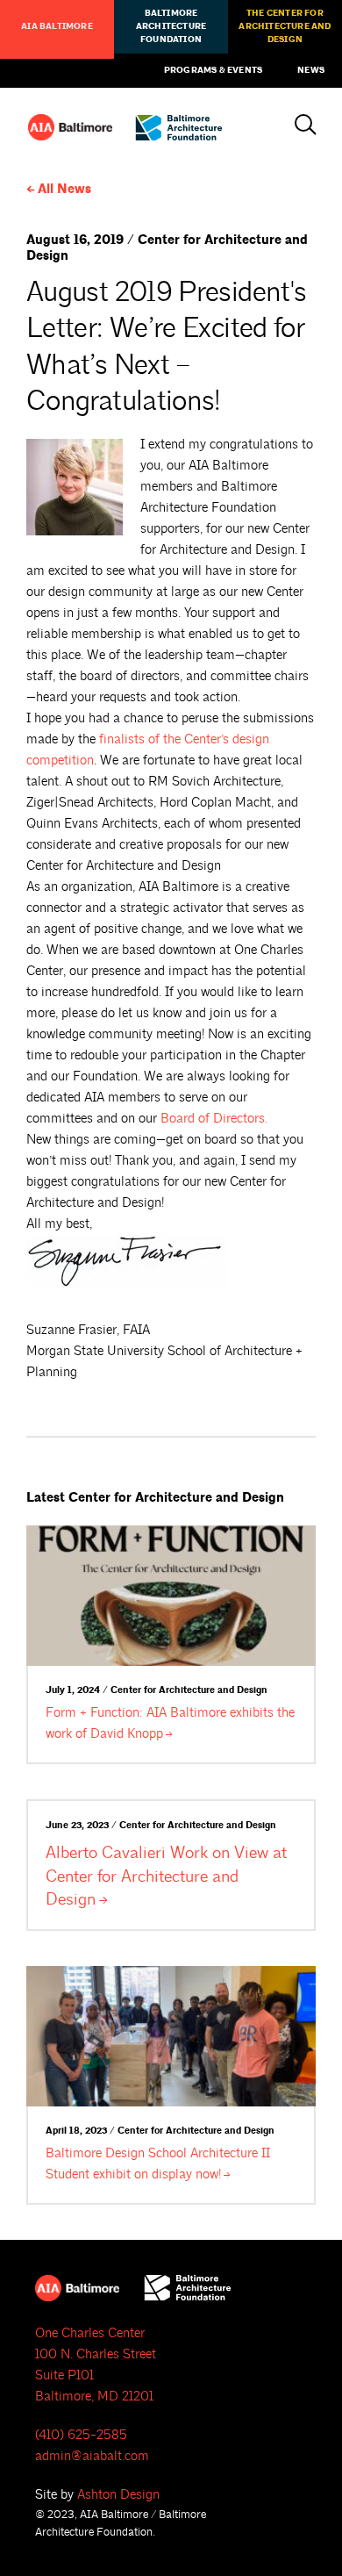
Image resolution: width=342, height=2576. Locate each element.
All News (64, 189)
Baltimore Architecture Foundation (171, 26)
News (311, 70)
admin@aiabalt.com (92, 2456)
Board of (214, 1119)
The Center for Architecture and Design (285, 26)
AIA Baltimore (57, 26)
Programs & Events (213, 70)
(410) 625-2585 (81, 2435)
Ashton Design (118, 2495)
